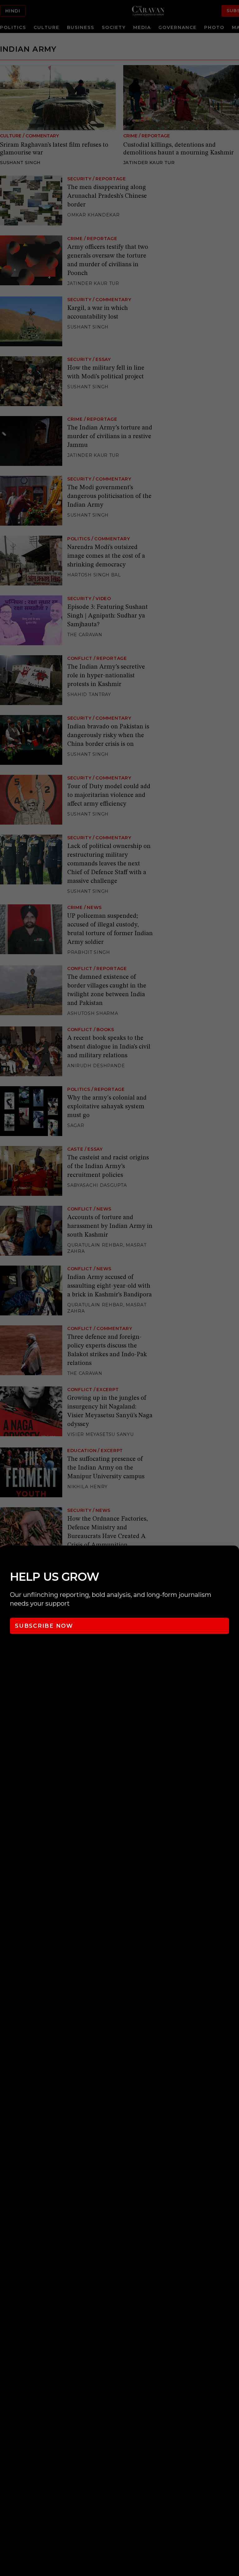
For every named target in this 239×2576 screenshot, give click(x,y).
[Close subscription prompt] (233, 1559)
